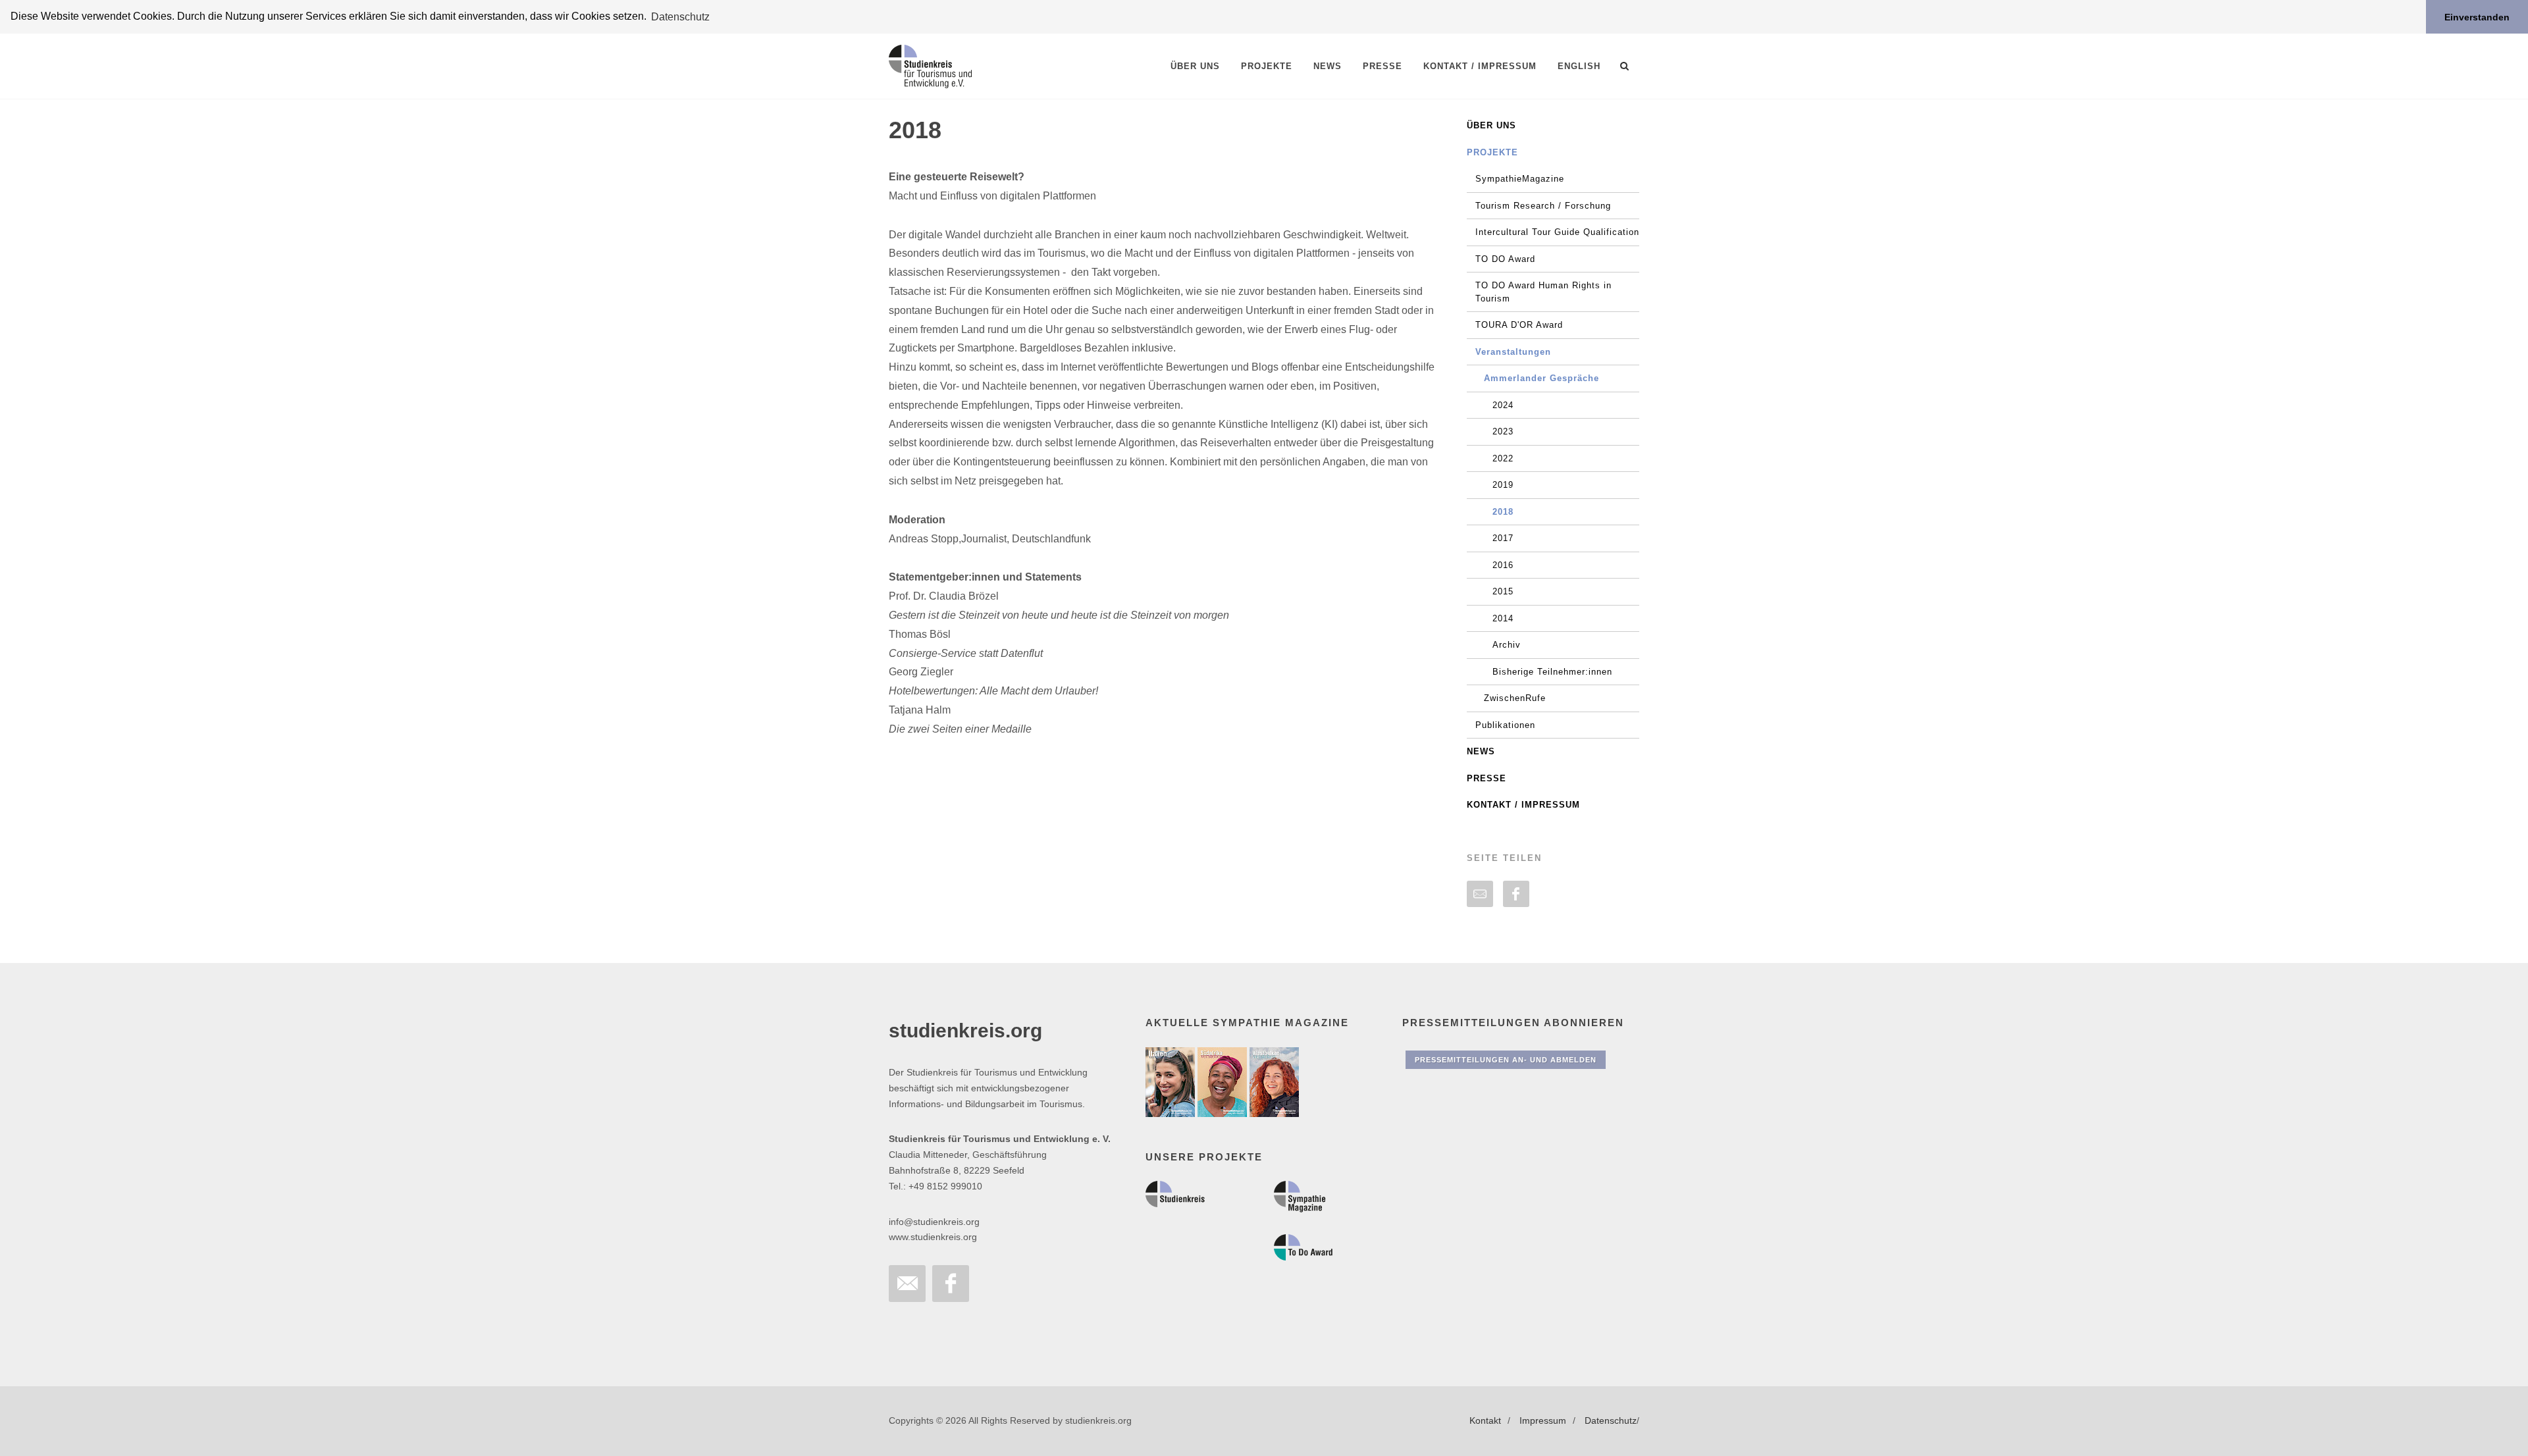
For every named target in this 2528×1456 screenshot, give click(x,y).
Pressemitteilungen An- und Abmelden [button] (1506, 1060)
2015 (1503, 591)
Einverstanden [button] (2477, 17)
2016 (1503, 565)
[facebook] (1516, 894)
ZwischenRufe (1515, 698)
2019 (1503, 485)
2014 (1503, 618)
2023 (1503, 431)
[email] (1480, 894)
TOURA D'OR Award (1519, 325)
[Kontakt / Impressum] (907, 1284)
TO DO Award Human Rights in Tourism (1543, 292)
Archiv (1507, 645)
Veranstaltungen (1513, 352)
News (1481, 751)
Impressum (1543, 1420)
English (1579, 66)
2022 (1503, 458)
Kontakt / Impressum (1523, 805)
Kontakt (1485, 1420)
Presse (1487, 778)
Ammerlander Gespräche (1541, 378)
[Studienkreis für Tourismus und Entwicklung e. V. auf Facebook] (951, 1284)
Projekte (1492, 152)
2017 (1503, 538)
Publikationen (1505, 725)
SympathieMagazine (1520, 179)
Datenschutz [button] (680, 17)
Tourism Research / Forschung (1543, 206)
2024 (1503, 405)
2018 (1503, 512)
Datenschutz (1611, 1420)
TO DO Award (1505, 259)
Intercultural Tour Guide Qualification (1557, 232)
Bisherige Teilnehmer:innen (1552, 672)
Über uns (1491, 125)
